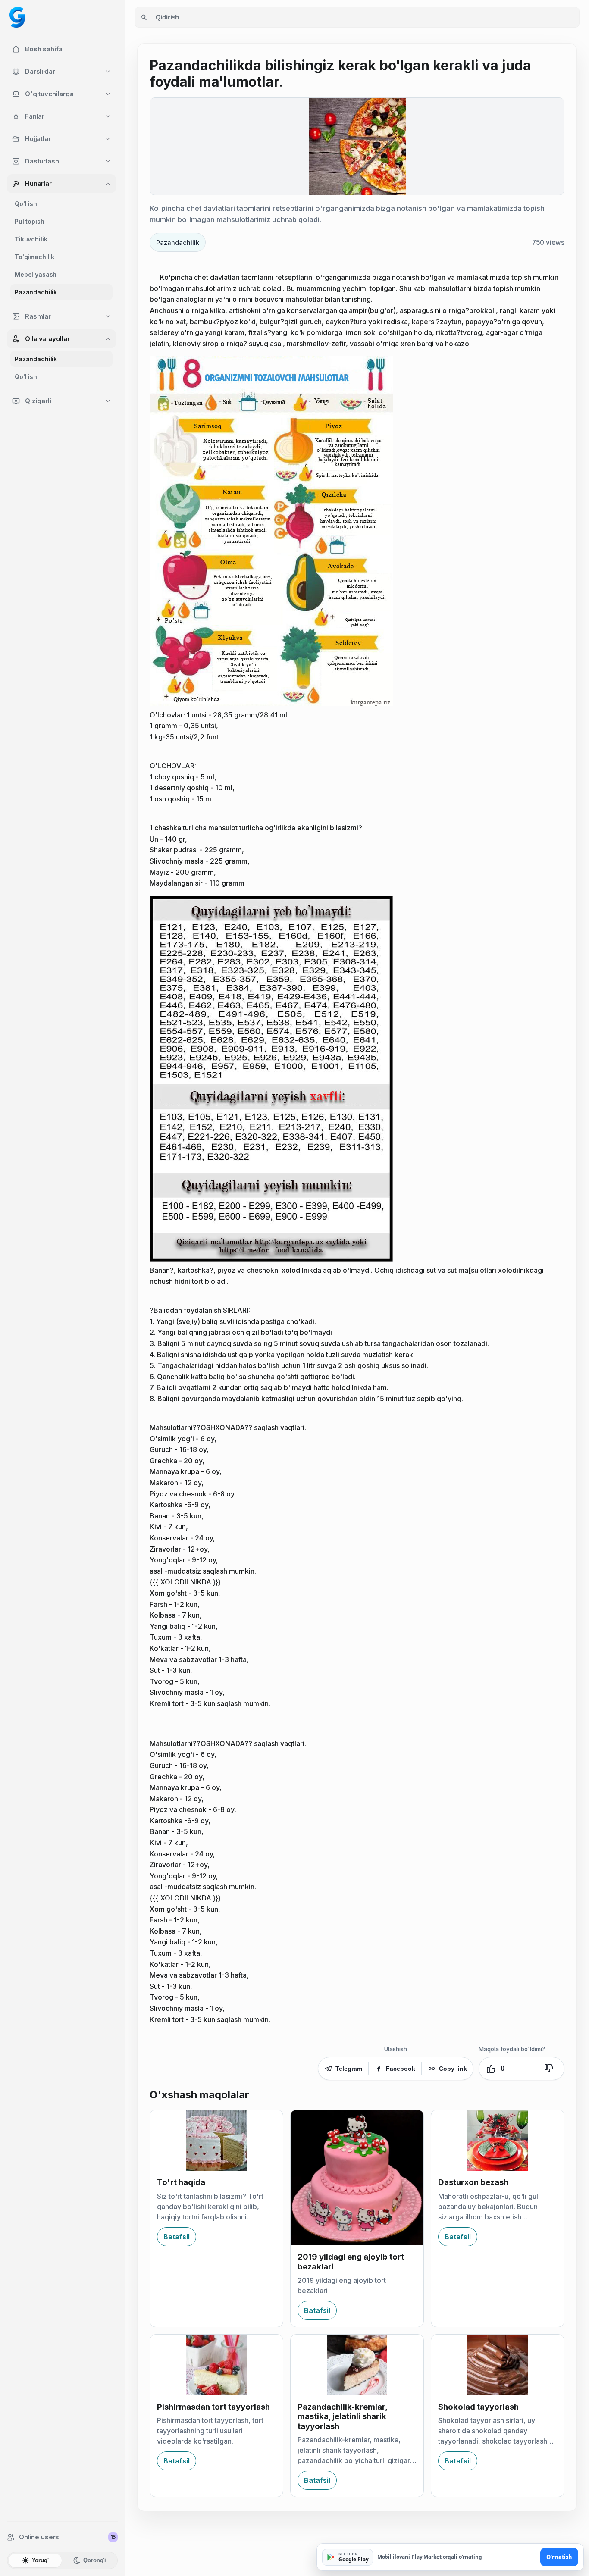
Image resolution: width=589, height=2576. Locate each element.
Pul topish (30, 221)
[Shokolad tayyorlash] (498, 2365)
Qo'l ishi (27, 204)
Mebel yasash (36, 274)
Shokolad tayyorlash (478, 2407)
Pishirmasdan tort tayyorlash (213, 2407)
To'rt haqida (181, 2182)
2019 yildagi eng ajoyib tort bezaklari (351, 2261)
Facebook (401, 2069)
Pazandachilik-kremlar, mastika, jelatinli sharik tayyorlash (342, 2416)
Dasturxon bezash (473, 2182)
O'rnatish (559, 2557)
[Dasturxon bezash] (498, 2140)
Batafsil (177, 2237)
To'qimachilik (34, 257)
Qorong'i (95, 2560)
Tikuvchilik (31, 239)
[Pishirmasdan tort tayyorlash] (216, 2365)
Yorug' (40, 2560)
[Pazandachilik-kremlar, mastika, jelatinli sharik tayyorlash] (357, 2365)
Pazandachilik (36, 292)
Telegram (349, 2069)
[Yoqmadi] (548, 2069)
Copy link (453, 2069)
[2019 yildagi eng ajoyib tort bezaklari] (357, 2178)
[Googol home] (17, 17)
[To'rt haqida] (216, 2140)
